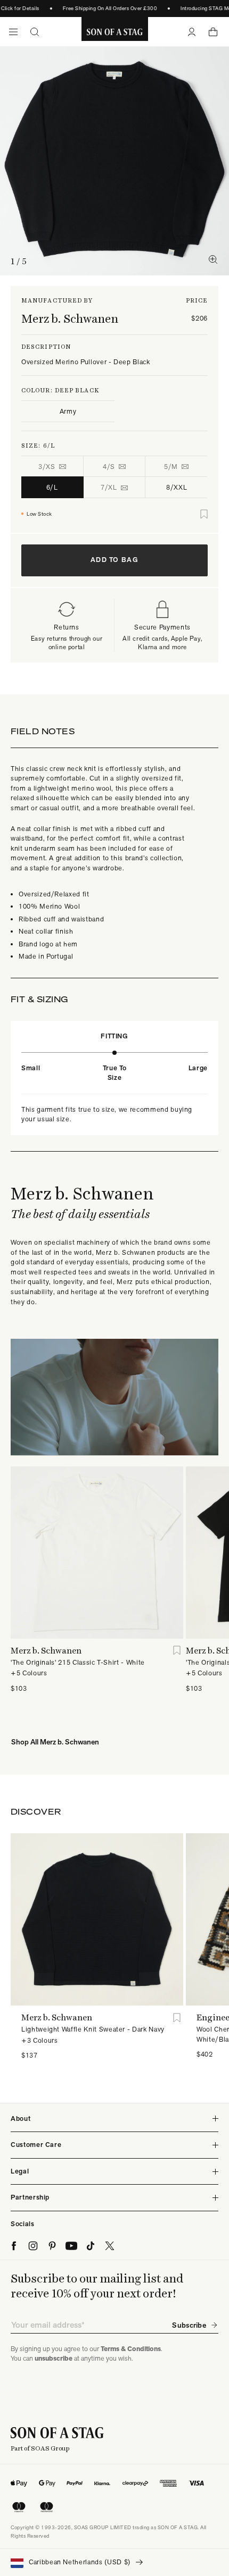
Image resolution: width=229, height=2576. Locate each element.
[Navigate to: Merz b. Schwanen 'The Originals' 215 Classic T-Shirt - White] (97, 1553)
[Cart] (213, 32)
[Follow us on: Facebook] (14, 2246)
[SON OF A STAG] (115, 32)
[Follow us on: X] (110, 2246)
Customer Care (36, 2145)
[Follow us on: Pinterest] (52, 2246)
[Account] (192, 32)
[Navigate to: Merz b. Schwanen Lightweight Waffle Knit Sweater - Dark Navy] (97, 1919)
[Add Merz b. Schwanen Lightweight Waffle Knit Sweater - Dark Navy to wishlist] (177, 2017)
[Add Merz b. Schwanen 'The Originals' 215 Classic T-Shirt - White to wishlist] (177, 1651)
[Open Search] (35, 32)
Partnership (30, 2197)
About (21, 2118)
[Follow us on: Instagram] (33, 2246)
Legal (20, 2171)
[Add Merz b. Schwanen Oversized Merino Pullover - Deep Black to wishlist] (204, 514)
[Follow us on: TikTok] (91, 2246)
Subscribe (189, 2325)
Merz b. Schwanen (70, 318)
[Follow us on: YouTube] (71, 2246)
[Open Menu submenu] (13, 32)
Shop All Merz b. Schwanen (55, 1742)
